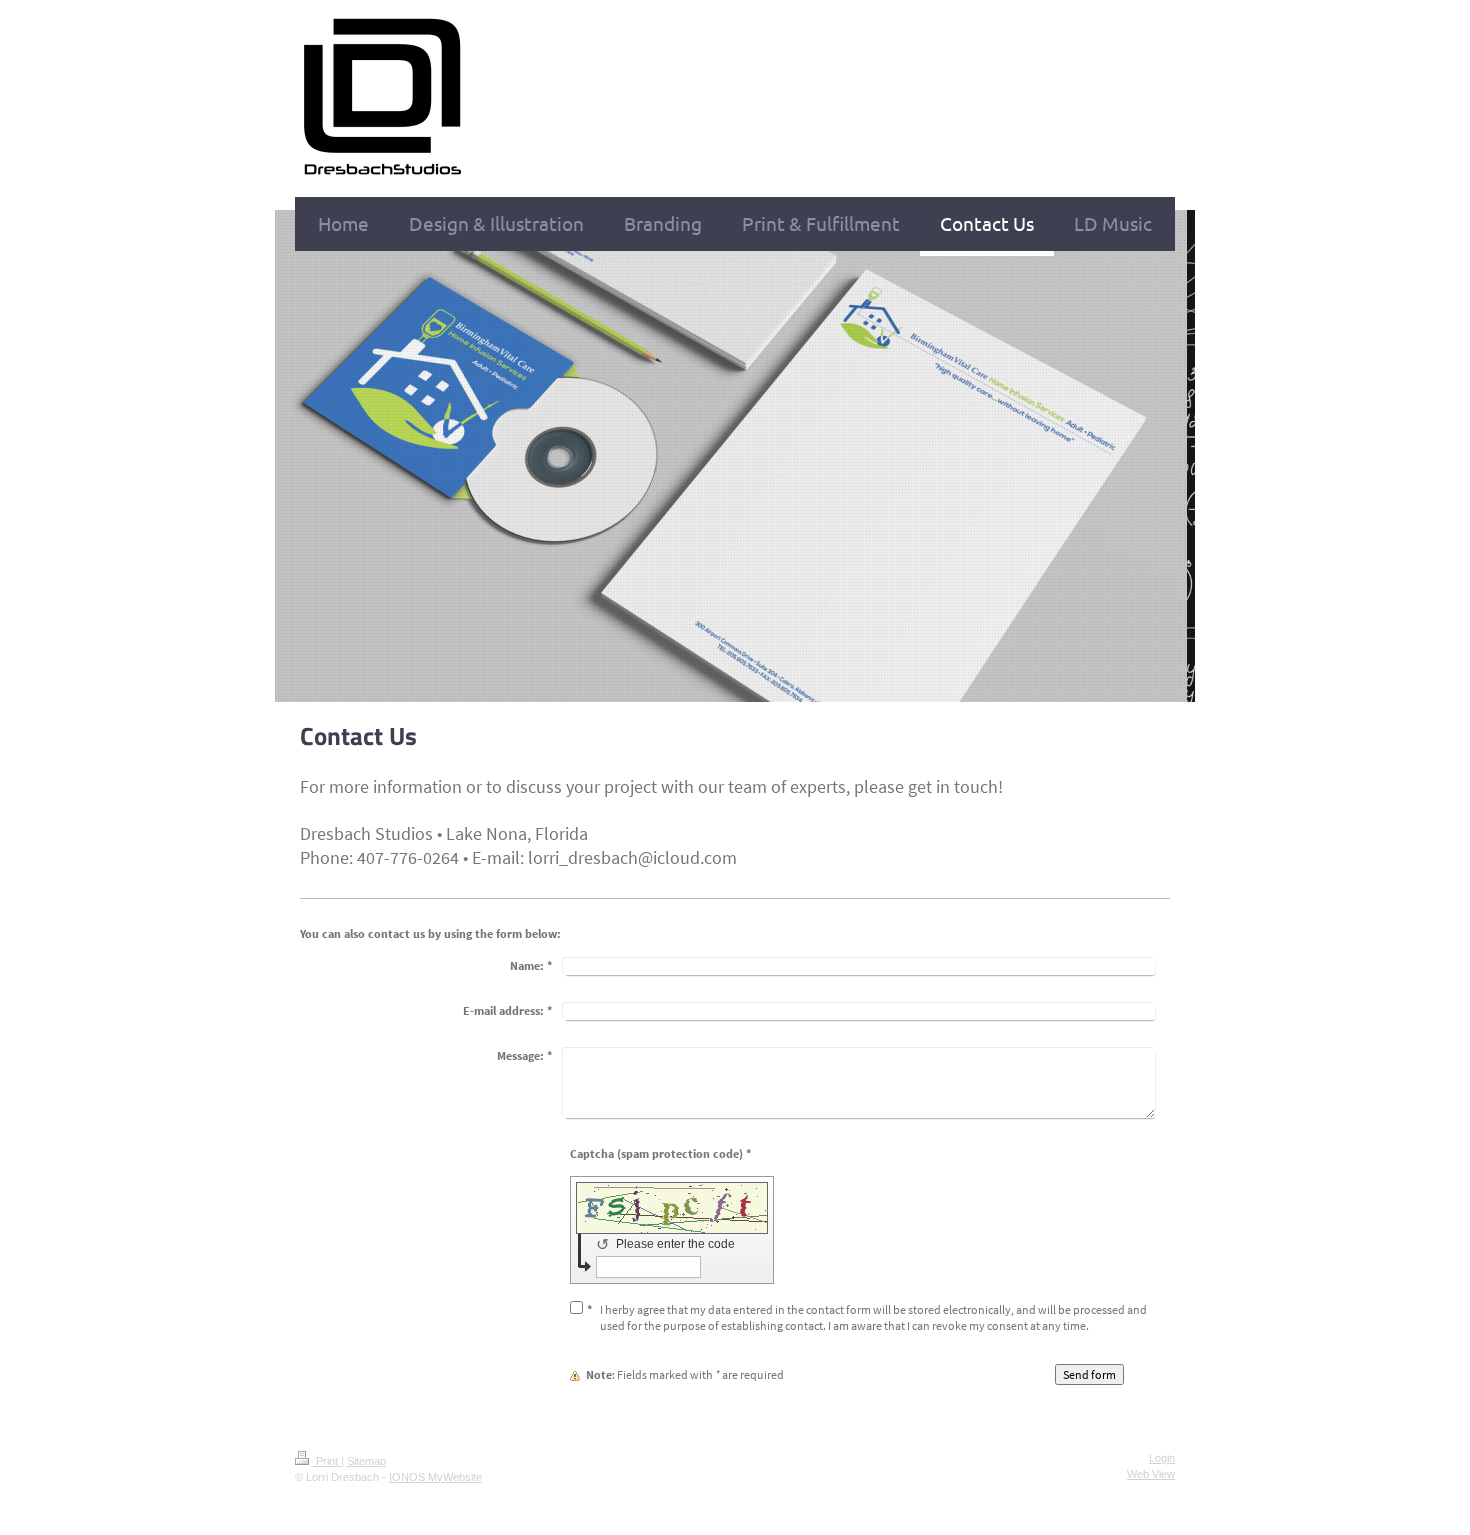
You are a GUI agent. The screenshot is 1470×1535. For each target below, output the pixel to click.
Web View (1151, 1474)
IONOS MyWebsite (435, 1477)
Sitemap (366, 1461)
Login (1162, 1458)
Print (327, 1461)
